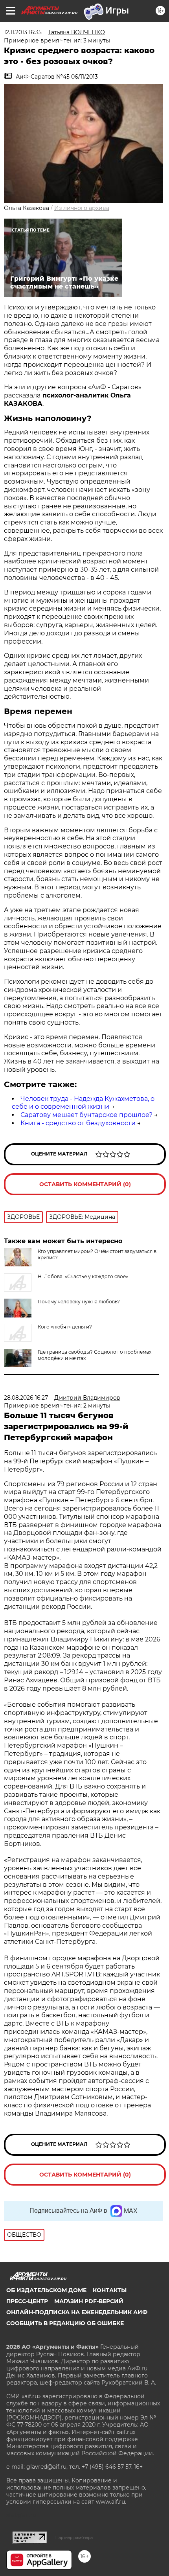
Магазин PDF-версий (89, 2301)
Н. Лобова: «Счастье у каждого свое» (83, 1276)
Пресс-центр (27, 2301)
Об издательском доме (46, 2290)
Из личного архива (82, 208)
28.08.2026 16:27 (26, 1398)
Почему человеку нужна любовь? (79, 1302)
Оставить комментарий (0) (85, 1184)
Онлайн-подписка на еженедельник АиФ (77, 2312)
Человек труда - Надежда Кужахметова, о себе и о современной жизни (83, 1103)
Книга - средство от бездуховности (78, 1123)
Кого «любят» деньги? (65, 1327)
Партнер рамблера (74, 2537)
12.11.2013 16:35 (23, 32)
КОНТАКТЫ (110, 2290)
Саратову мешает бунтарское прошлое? (86, 1115)
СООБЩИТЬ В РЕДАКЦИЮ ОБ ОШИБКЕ (65, 2323)
